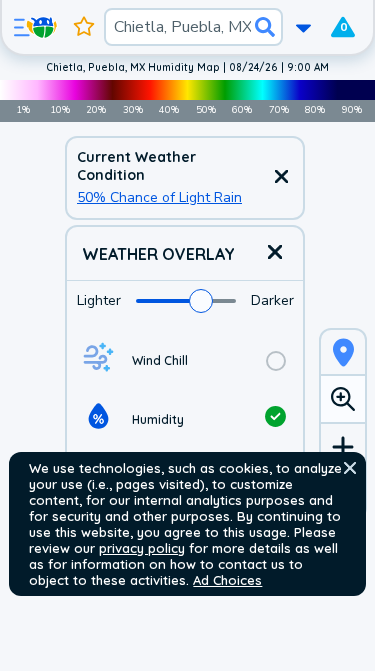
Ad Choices (227, 580)
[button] (350, 468)
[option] (185, 360)
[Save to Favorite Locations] (84, 27)
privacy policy (142, 548)
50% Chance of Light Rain (159, 197)
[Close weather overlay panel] (275, 253)
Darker (272, 300)
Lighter (99, 300)
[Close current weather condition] (281, 178)
